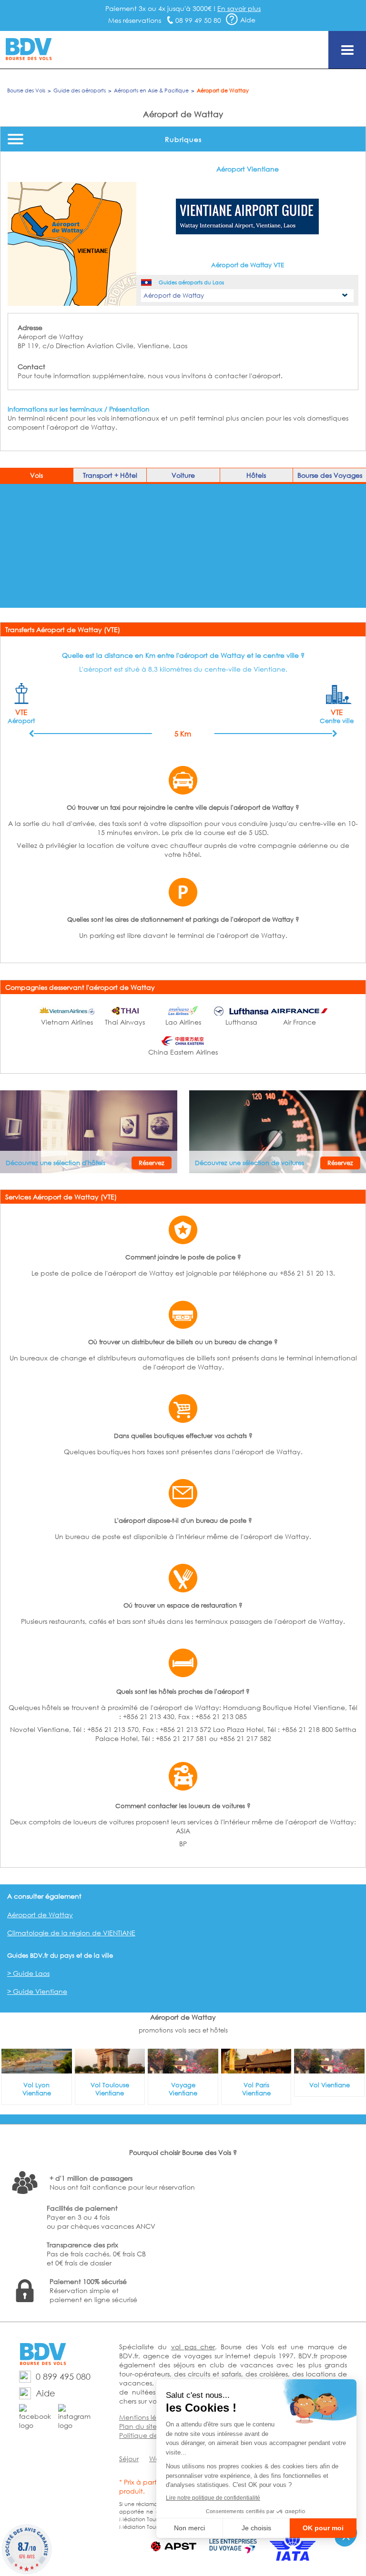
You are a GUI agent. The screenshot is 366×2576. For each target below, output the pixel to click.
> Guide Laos (28, 1973)
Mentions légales (146, 2417)
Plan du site (138, 2426)
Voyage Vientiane (183, 2089)
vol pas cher (193, 2347)
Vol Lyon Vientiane (37, 2089)
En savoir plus (239, 8)
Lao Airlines (183, 1022)
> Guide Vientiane (37, 1991)
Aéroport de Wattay (40, 1915)
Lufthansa (241, 1022)
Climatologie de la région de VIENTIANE (71, 1933)
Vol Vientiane (330, 2085)
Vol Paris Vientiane (256, 2089)
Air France (300, 1022)
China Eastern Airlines (183, 1052)
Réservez (152, 1163)
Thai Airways (125, 1022)
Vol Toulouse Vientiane (110, 2089)
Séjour (129, 2459)
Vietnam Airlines (67, 1022)
